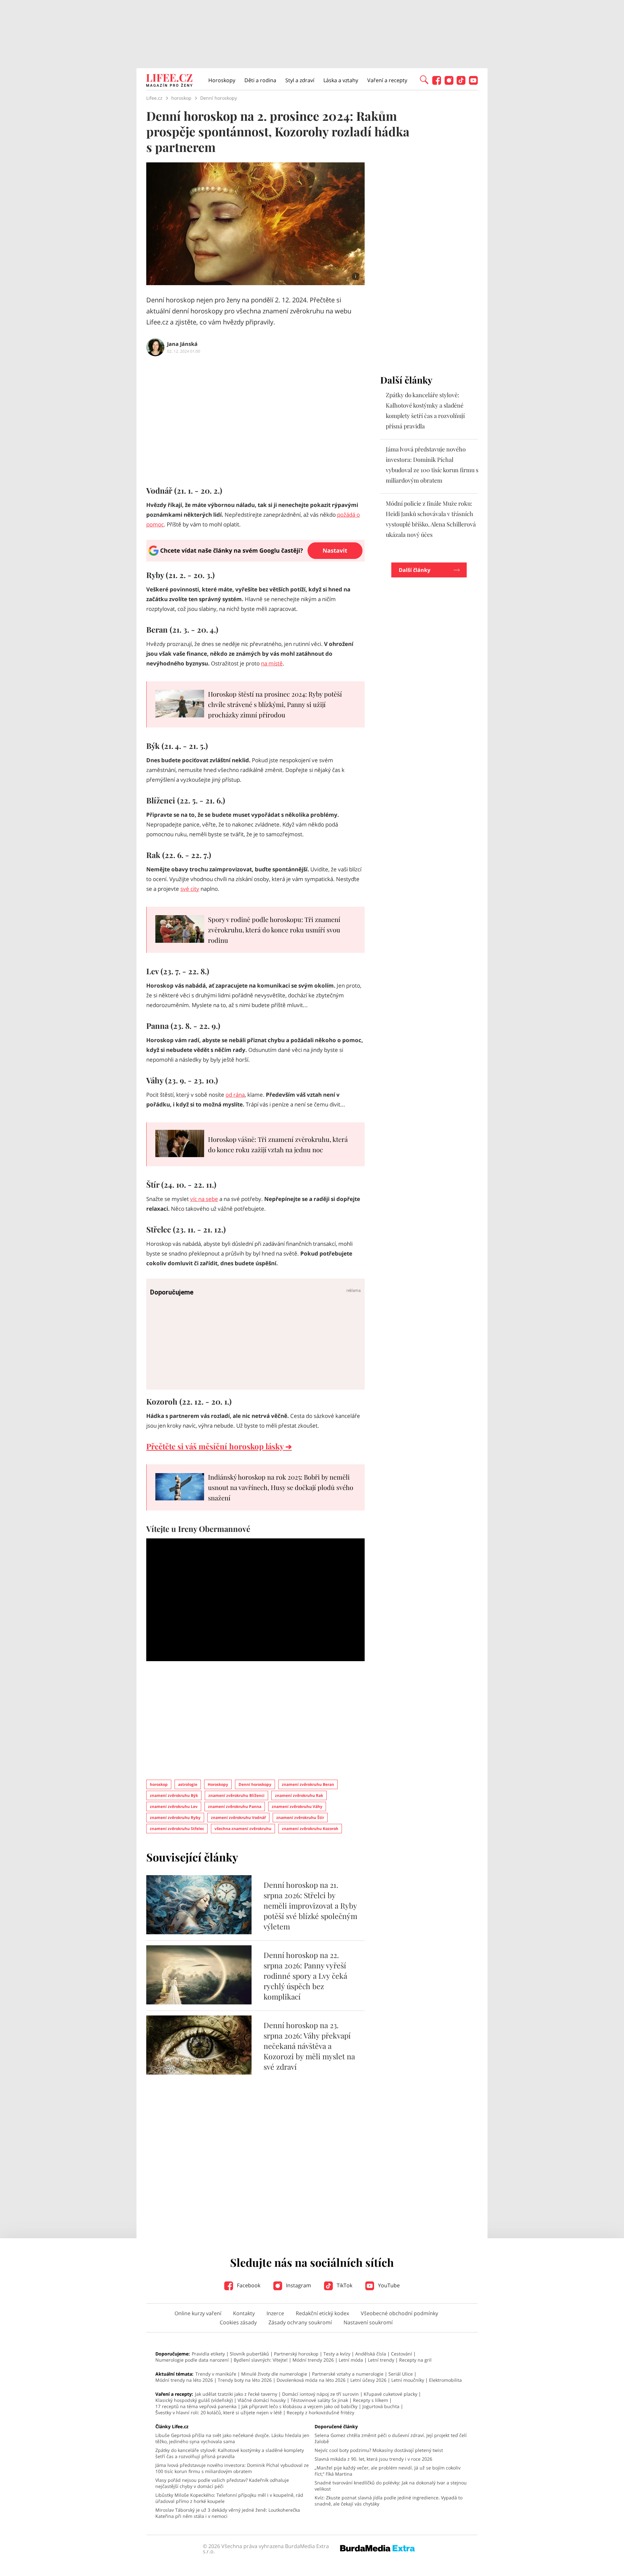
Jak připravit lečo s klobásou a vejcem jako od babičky (299, 2406)
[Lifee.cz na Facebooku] (437, 83)
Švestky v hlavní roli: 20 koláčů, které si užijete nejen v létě (219, 2412)
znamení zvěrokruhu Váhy (297, 1806)
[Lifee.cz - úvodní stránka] (169, 81)
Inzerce (275, 2313)
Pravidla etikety (208, 2354)
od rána (235, 1095)
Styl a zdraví (300, 80)
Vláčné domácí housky (262, 2400)
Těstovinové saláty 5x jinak (319, 2400)
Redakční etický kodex (322, 2313)
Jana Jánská (182, 344)
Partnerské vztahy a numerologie (348, 2374)
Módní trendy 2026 (313, 2360)
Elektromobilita (445, 2380)
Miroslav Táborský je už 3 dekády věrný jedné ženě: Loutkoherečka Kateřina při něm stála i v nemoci (228, 2513)
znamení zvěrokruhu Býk (174, 1795)
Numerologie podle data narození (192, 2360)
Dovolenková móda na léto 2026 (311, 2380)
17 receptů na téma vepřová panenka (196, 2406)
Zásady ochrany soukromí (300, 2322)
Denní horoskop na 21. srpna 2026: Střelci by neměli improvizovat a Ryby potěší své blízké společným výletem (310, 1906)
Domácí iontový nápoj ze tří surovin (320, 2394)
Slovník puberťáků (249, 2354)
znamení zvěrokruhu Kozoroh (310, 1829)
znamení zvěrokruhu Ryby (175, 1818)
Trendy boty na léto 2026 (245, 2380)
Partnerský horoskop (296, 2354)
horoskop (159, 1784)
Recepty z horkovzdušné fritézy (320, 2412)
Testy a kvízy (337, 2354)
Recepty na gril (415, 2360)
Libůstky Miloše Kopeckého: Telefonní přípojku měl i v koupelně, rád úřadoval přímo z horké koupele (229, 2498)
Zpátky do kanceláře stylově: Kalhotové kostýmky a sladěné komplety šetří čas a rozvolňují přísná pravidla (230, 2453)
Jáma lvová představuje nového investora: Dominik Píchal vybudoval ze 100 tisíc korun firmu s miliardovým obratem (232, 2468)
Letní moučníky (408, 2380)
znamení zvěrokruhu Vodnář (238, 1818)
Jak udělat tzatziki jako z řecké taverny (236, 2394)
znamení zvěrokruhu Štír (300, 1818)
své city (190, 889)
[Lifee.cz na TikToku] (461, 83)
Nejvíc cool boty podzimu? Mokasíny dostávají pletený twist (379, 2450)
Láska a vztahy (341, 80)
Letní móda (351, 2360)
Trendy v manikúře (216, 2374)
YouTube (388, 2285)
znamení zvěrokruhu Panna (235, 1806)
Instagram (298, 2285)
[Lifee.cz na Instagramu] (449, 83)
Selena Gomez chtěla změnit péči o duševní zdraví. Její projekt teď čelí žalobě (391, 2438)
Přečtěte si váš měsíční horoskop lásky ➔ (219, 1446)
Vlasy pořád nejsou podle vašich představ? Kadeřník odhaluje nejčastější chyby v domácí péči (222, 2483)
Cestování (402, 2354)
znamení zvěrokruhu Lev (174, 1806)
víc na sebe (204, 1199)
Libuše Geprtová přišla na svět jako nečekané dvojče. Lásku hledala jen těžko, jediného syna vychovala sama (232, 2438)
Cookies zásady (238, 2322)
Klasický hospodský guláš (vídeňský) (194, 2400)
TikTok (344, 2285)
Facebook (248, 2285)
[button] (424, 79)
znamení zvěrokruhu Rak (299, 1795)
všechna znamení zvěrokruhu (243, 1829)
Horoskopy (222, 80)
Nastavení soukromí (368, 2322)
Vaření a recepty (387, 80)
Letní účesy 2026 (368, 2380)
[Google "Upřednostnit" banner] (255, 560)
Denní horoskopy (255, 1784)
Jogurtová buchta (381, 2406)
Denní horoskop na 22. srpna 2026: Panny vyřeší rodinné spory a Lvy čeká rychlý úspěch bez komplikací (305, 1976)
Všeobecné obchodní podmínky (399, 2313)
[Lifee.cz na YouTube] (473, 83)
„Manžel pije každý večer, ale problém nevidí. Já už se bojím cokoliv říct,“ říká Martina (388, 2471)
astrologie (188, 1784)
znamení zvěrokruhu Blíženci (236, 1795)
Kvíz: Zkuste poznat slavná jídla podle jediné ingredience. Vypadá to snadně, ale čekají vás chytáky (389, 2501)
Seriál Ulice (401, 2374)
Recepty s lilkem (370, 2400)
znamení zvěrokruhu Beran (308, 1784)
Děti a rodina (260, 80)
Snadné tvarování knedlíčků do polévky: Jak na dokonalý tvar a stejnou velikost (391, 2486)
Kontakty (244, 2313)
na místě (272, 663)
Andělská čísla (371, 2354)
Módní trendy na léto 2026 (184, 2380)
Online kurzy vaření (198, 2313)
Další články (415, 570)
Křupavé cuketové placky (390, 2394)
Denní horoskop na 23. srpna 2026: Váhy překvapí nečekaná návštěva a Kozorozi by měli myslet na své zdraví (309, 2046)
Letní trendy (381, 2360)
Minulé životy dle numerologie (274, 2374)
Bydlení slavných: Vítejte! (261, 2360)
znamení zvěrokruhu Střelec (177, 1829)
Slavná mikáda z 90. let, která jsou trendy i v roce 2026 (373, 2459)
